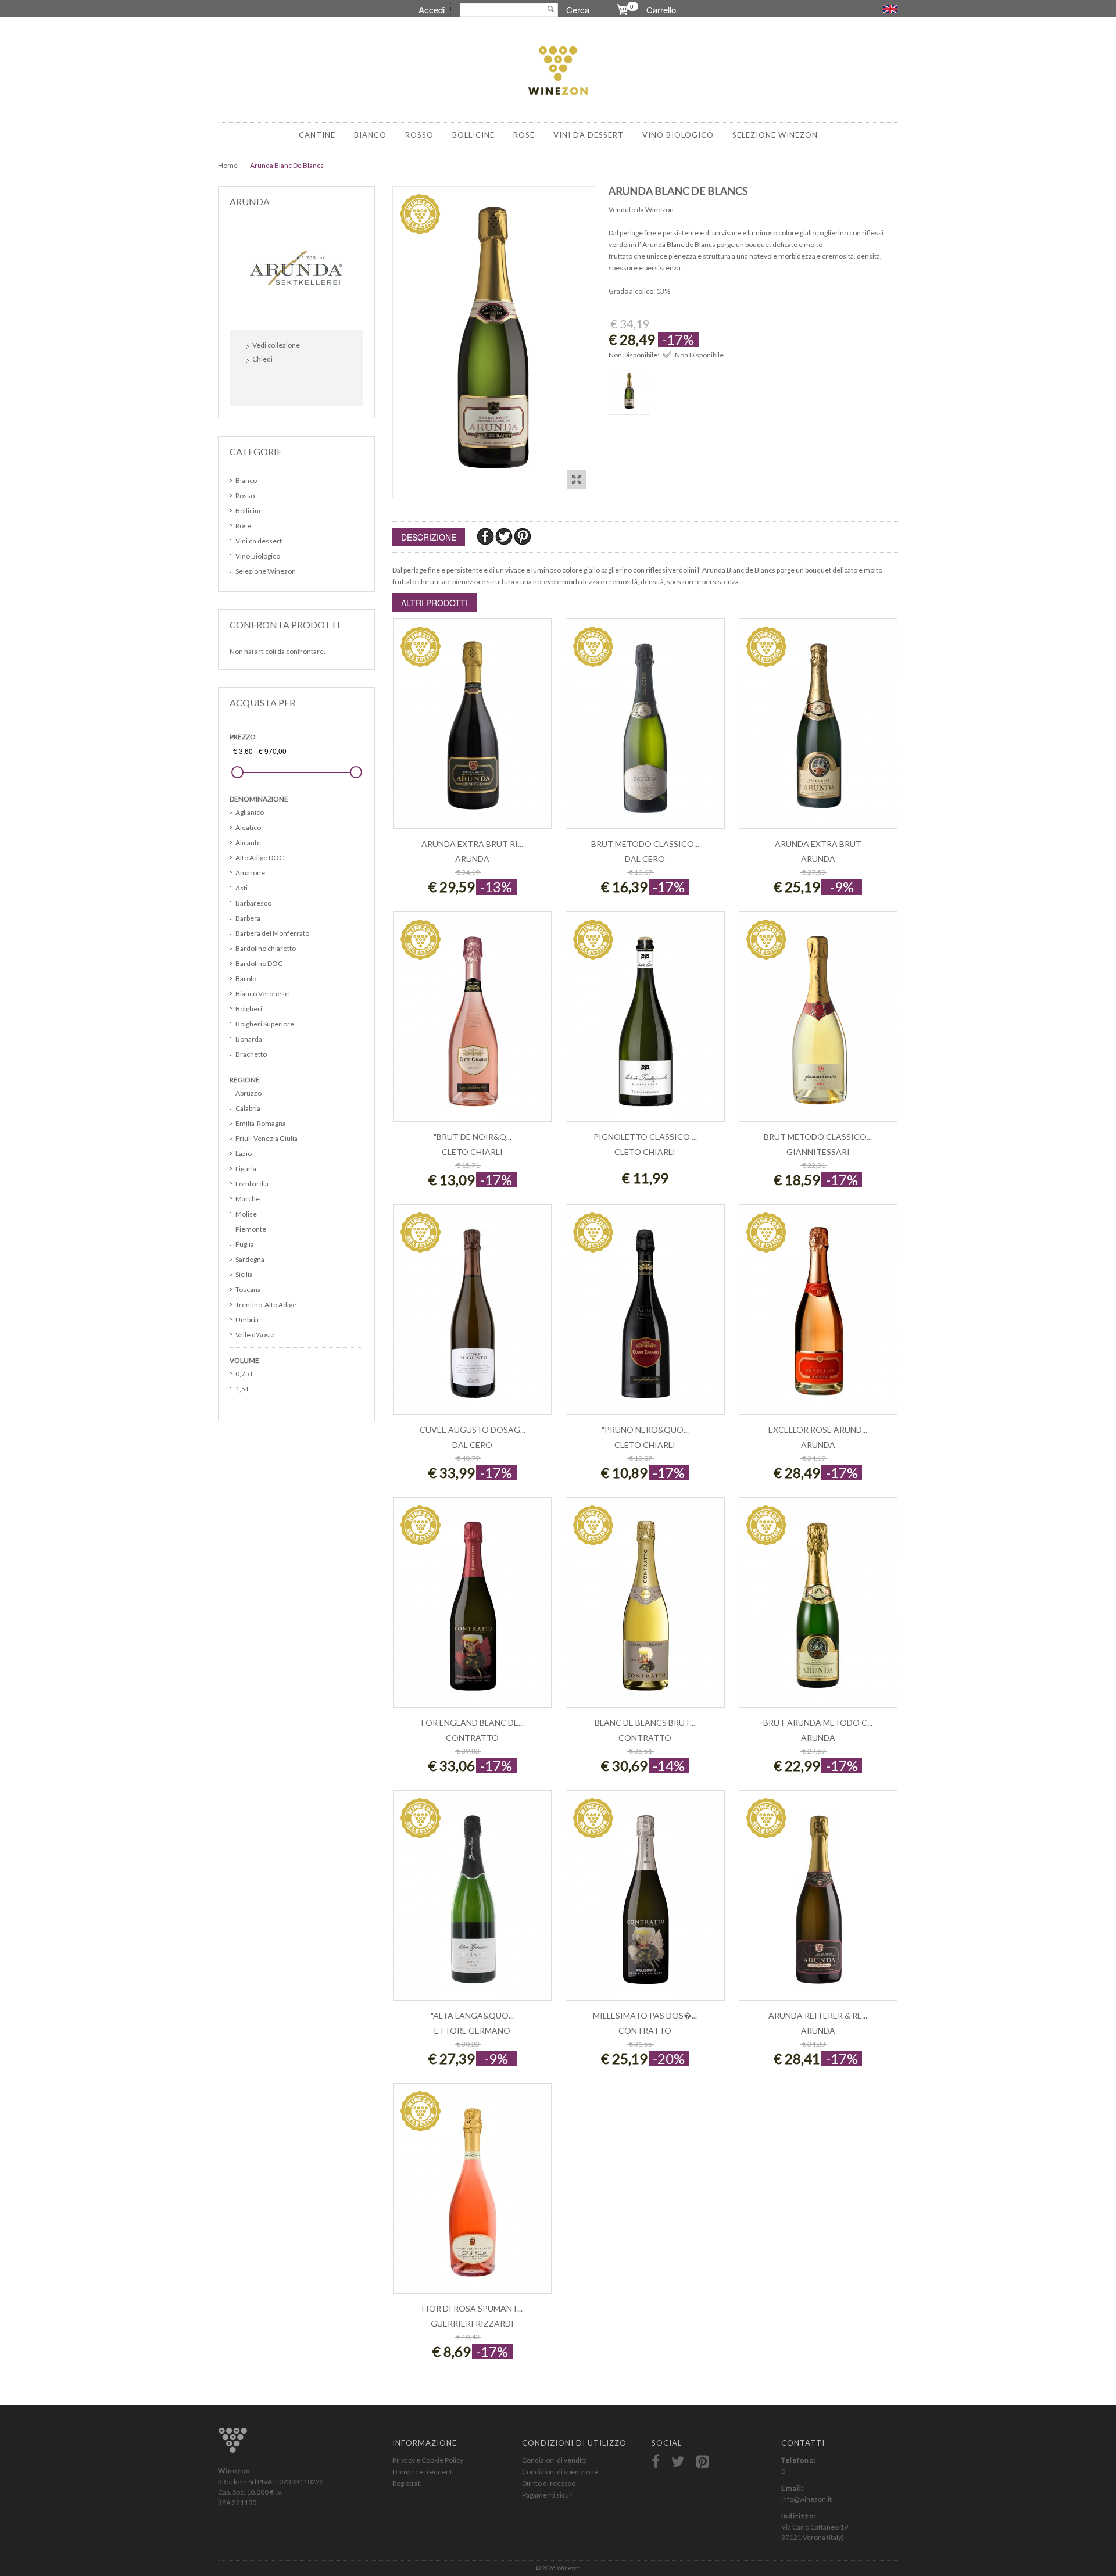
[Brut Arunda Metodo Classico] (818, 1609)
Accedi (432, 10)
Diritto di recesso (549, 2483)
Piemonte (251, 1229)
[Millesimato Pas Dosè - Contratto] (645, 1901)
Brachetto (251, 1054)
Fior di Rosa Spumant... (472, 2308)
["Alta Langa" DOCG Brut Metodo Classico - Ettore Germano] (472, 1901)
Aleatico (248, 827)
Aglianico (250, 812)
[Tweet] (505, 536)
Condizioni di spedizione (560, 2472)
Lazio (244, 1153)
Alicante (248, 842)
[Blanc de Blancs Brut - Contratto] (645, 1609)
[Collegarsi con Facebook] (258, 384)
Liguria (246, 1169)
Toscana (248, 1289)
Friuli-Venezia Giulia (267, 1138)
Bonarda (249, 1039)
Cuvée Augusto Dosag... (473, 1430)
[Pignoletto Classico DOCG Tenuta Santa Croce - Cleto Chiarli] (645, 1023)
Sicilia (244, 1274)
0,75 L (245, 1374)
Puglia (245, 1244)
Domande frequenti (423, 2472)
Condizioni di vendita (555, 2460)
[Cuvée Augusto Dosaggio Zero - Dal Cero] (472, 1316)
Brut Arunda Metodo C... (818, 1722)
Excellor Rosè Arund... (818, 1430)
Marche (248, 1199)
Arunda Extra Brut (818, 844)
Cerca (578, 10)
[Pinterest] (523, 536)
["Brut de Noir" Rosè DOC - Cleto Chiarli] (472, 1023)
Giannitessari (818, 1152)
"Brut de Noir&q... (473, 1137)
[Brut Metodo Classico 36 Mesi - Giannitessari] (818, 1023)
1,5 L (243, 1389)
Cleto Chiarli (472, 1152)
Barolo (246, 978)
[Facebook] (486, 536)
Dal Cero (645, 859)
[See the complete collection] (296, 267)
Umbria (247, 1320)
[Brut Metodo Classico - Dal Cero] (645, 730)
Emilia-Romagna (261, 1123)
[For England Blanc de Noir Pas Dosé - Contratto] (472, 1609)
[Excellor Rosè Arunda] (818, 1316)
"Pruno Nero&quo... (645, 1430)
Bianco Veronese (262, 994)
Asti (242, 888)
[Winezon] (558, 71)
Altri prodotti (434, 603)
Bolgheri (249, 1009)
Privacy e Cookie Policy (428, 2460)
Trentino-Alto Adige (266, 1305)
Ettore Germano (472, 2031)
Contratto (472, 1738)
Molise (246, 1214)
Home (228, 165)
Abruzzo (248, 1093)
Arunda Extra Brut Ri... (472, 844)
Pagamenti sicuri (548, 2495)
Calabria (248, 1108)
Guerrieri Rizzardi (472, 2323)
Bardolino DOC (259, 963)
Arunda (472, 859)
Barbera (248, 918)
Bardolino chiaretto (266, 948)
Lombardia (252, 1184)
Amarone (250, 873)
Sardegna (250, 1259)
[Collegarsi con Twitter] (283, 384)
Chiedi (262, 359)
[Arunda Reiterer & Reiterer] (818, 1901)
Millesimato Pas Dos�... (645, 2015)
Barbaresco (253, 903)
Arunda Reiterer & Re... (818, 2015)
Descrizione (429, 537)
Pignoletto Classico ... (645, 1137)
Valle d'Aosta (255, 1335)
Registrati (407, 2483)
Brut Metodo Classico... (645, 844)
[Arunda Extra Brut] (818, 730)
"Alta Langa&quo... (472, 2015)
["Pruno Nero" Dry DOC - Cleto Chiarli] (645, 1316)
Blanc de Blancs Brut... (645, 1722)
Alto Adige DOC (260, 858)
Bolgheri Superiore (265, 1024)
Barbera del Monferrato (272, 933)
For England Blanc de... (473, 1722)
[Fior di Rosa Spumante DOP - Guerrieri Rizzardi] (472, 2194)
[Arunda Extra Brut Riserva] (472, 730)
